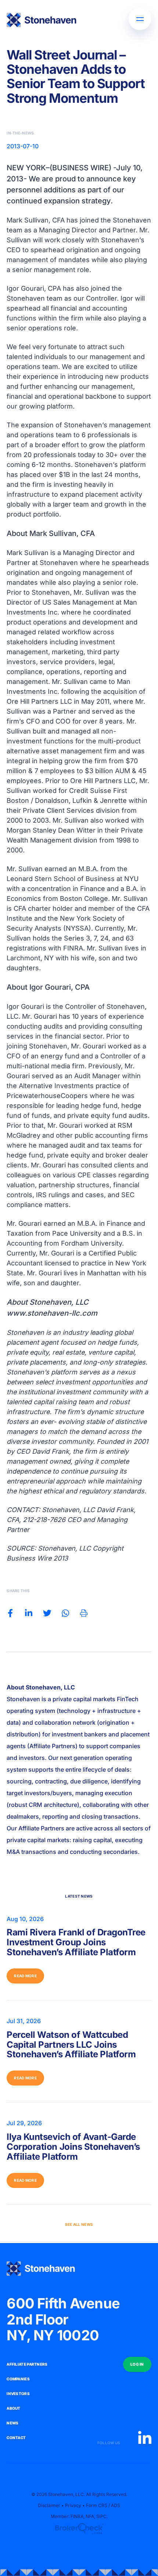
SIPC (101, 2516)
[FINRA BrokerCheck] (79, 2529)
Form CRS (97, 2505)
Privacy (73, 2505)
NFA (90, 2516)
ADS (116, 2505)
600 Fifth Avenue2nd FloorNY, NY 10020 (63, 2320)
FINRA (77, 2516)
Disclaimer (49, 2505)
